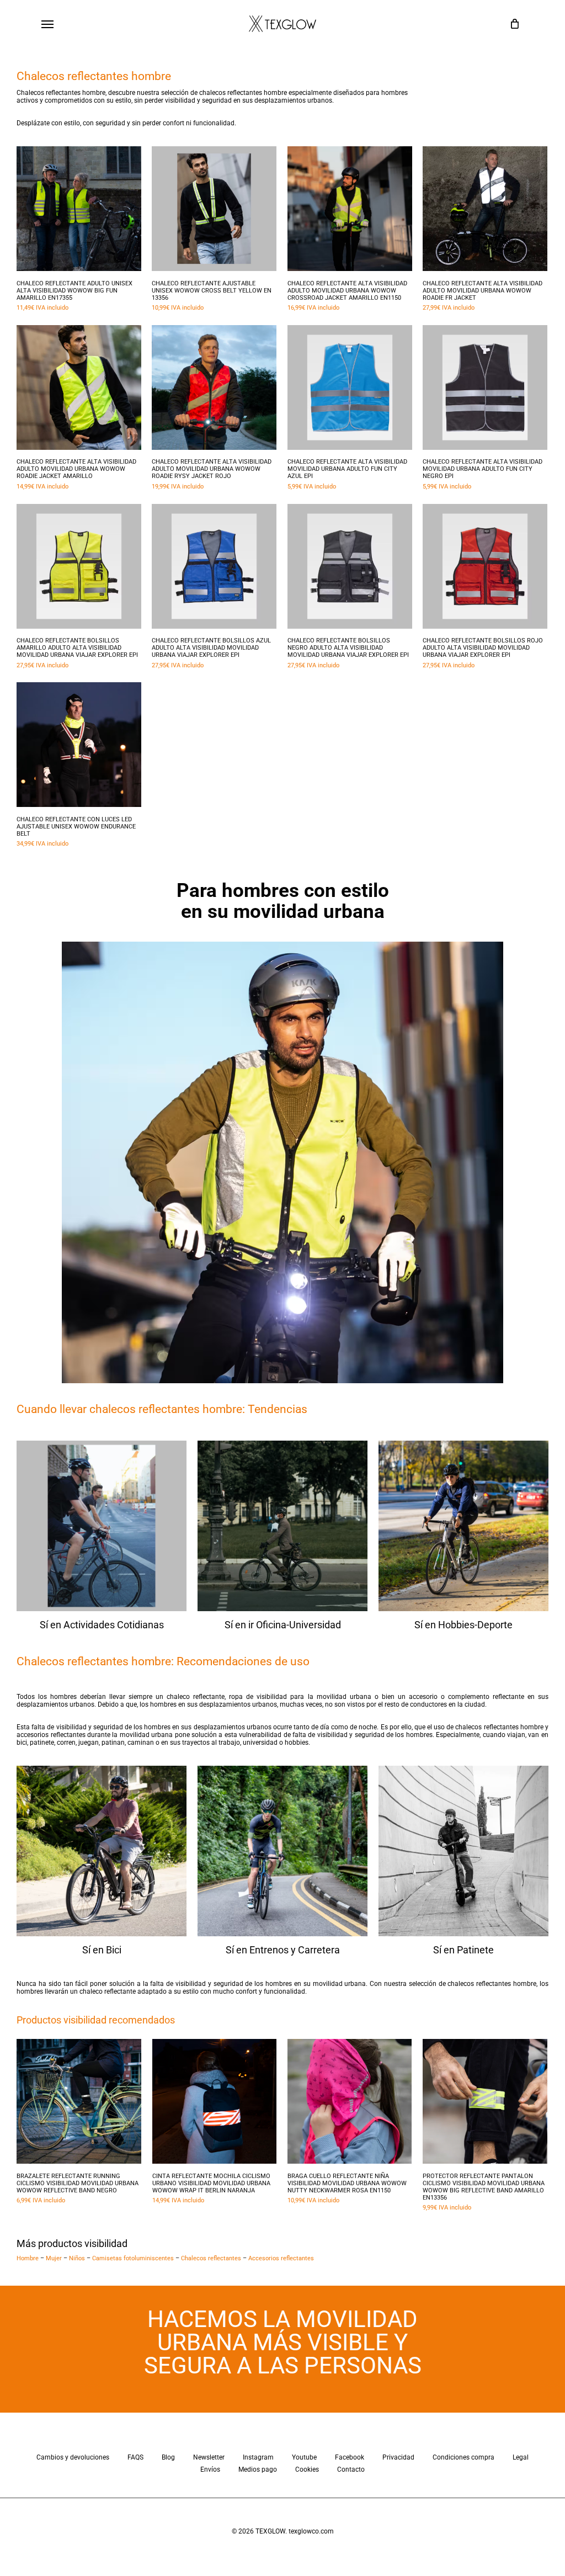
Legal (521, 2457)
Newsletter (209, 2457)
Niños (77, 2258)
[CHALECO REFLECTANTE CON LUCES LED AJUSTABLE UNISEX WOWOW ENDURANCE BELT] (79, 745)
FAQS (135, 2457)
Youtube (304, 2457)
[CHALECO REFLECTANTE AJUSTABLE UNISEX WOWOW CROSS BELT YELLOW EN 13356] (214, 209)
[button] (47, 24)
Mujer (54, 2258)
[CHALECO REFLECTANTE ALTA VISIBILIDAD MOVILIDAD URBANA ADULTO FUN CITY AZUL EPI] (350, 387)
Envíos (210, 2469)
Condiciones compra (463, 2457)
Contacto (351, 2469)
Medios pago (258, 2469)
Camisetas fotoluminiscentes (133, 2258)
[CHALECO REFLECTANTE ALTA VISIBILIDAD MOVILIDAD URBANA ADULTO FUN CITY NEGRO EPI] (485, 387)
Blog (168, 2457)
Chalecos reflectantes (211, 2258)
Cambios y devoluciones (73, 2457)
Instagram (258, 2457)
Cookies (307, 2469)
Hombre (28, 2258)
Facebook (350, 2457)
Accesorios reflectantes (281, 2258)
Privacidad (398, 2457)
